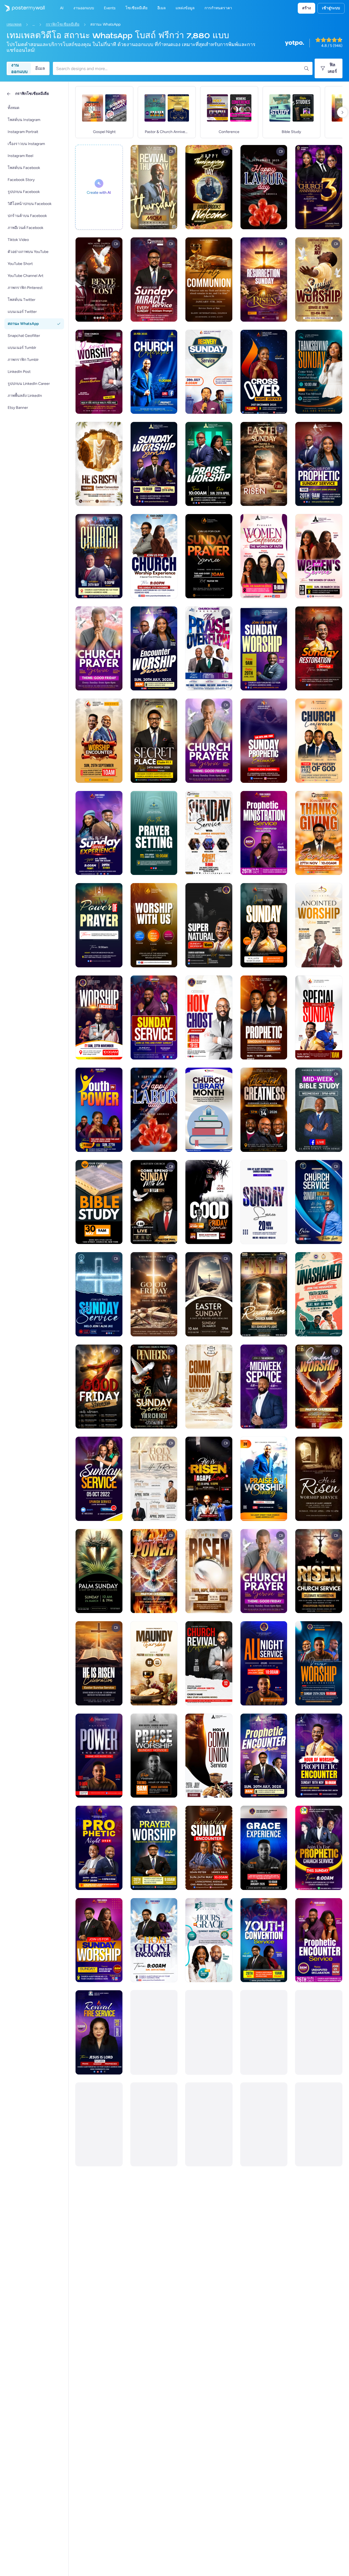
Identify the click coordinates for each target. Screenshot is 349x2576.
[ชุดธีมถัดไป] (342, 112)
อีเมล (40, 68)
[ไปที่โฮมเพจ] (22, 8)
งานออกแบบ (19, 68)
